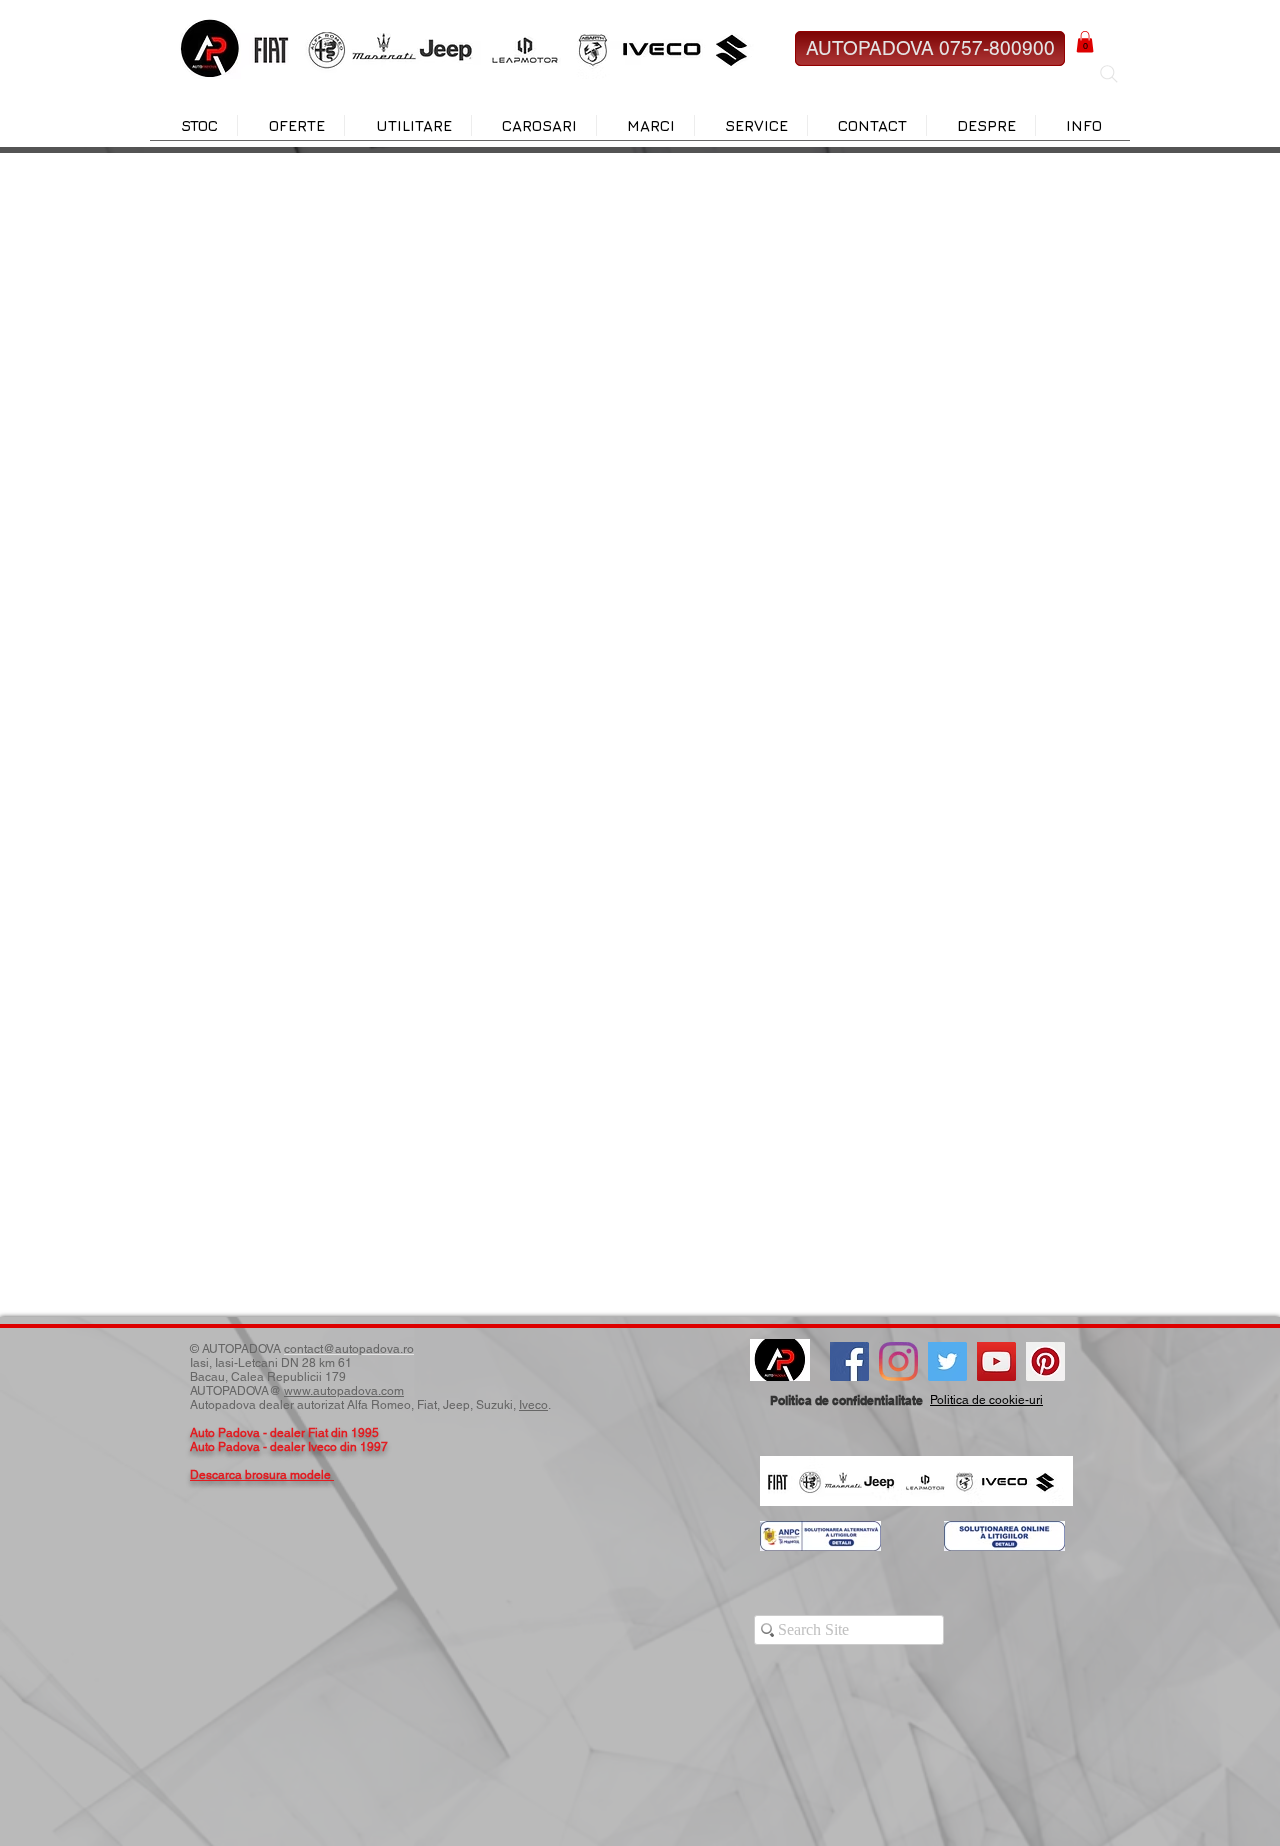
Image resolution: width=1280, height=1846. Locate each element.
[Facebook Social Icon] (849, 1361)
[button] (1085, 42)
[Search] (1109, 74)
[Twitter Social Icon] (947, 1361)
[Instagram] (898, 1361)
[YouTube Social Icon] (996, 1361)
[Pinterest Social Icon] (1045, 1361)
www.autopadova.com (344, 1391)
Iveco (533, 1405)
